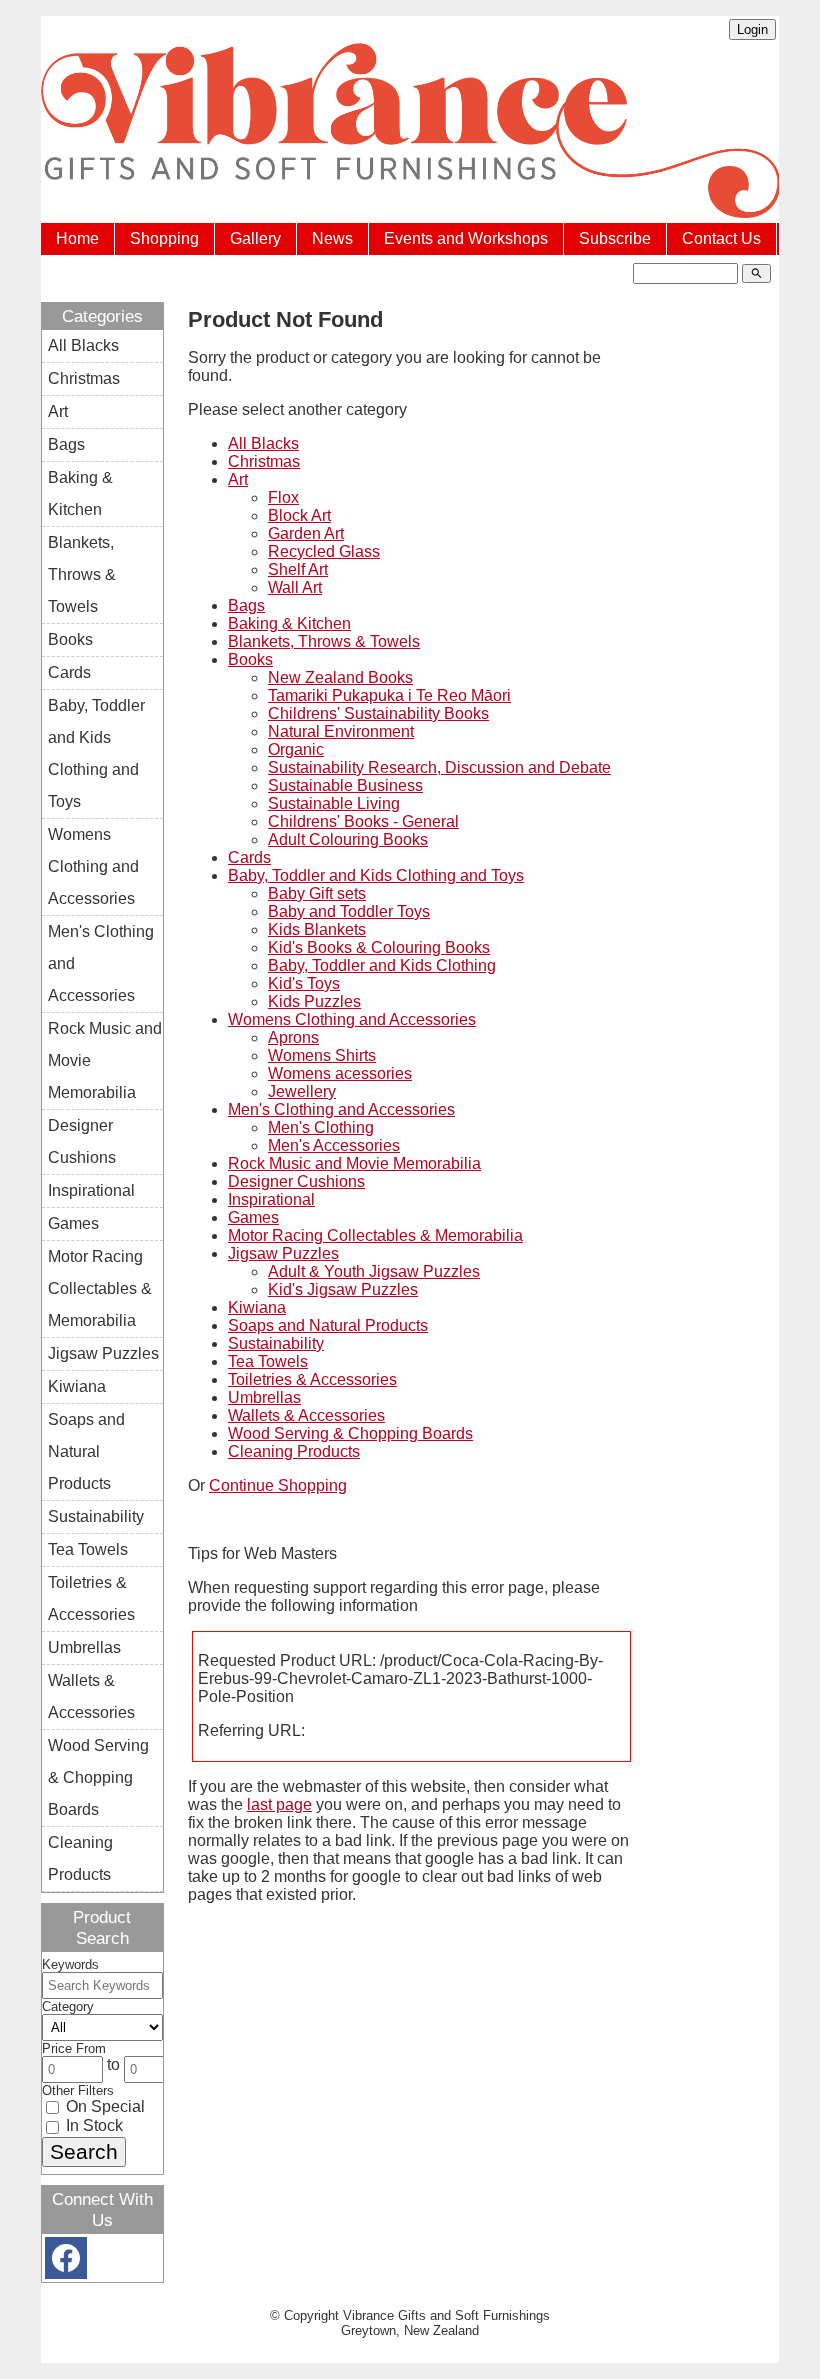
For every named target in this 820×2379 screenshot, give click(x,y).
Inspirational (271, 1199)
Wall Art (295, 587)
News (332, 238)
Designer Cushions (296, 1181)
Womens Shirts (322, 1055)
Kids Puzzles (314, 1001)
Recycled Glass (324, 551)
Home (77, 238)
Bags (246, 605)
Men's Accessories (334, 1145)
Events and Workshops (466, 238)
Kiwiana (257, 1307)
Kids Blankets (317, 929)
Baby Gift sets (317, 893)
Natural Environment (341, 731)
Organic (296, 749)
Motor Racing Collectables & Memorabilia (375, 1235)
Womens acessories (340, 1073)
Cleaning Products (294, 1451)
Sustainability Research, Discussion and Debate (439, 767)
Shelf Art (298, 569)
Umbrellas (264, 1397)
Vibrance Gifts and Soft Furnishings (446, 2315)
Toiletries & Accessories (312, 1379)
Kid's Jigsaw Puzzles (343, 1289)
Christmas (264, 461)
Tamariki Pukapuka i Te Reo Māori (389, 695)
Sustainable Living (334, 803)
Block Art (299, 515)
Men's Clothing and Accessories (341, 1109)
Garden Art (306, 533)
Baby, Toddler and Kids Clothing (382, 965)
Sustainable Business (345, 785)
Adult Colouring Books (348, 839)
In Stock (92, 2125)
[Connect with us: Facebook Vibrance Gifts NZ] (66, 2262)
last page (279, 1804)
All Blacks (263, 443)
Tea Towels (268, 1361)
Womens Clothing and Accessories (352, 1019)
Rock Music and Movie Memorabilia (354, 1163)
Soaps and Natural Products (328, 1325)
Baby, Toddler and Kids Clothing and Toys (376, 875)
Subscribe (615, 238)
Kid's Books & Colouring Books (379, 947)
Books (250, 659)
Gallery (255, 238)
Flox (283, 497)
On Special (103, 2106)
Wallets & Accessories (306, 1415)
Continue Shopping (278, 1485)
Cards (249, 857)
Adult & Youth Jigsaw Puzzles (374, 1271)
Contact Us (721, 238)
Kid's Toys (304, 983)
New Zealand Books (340, 677)
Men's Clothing (321, 1127)
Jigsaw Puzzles (283, 1253)
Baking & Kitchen (289, 623)
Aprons (293, 1037)
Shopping (164, 238)
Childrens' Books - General (363, 821)
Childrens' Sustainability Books (378, 713)
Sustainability (276, 1343)
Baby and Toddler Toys (349, 911)
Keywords (70, 1964)
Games (253, 1217)
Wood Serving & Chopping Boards (350, 1433)
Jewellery (302, 1091)
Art (238, 479)
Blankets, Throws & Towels (324, 641)
